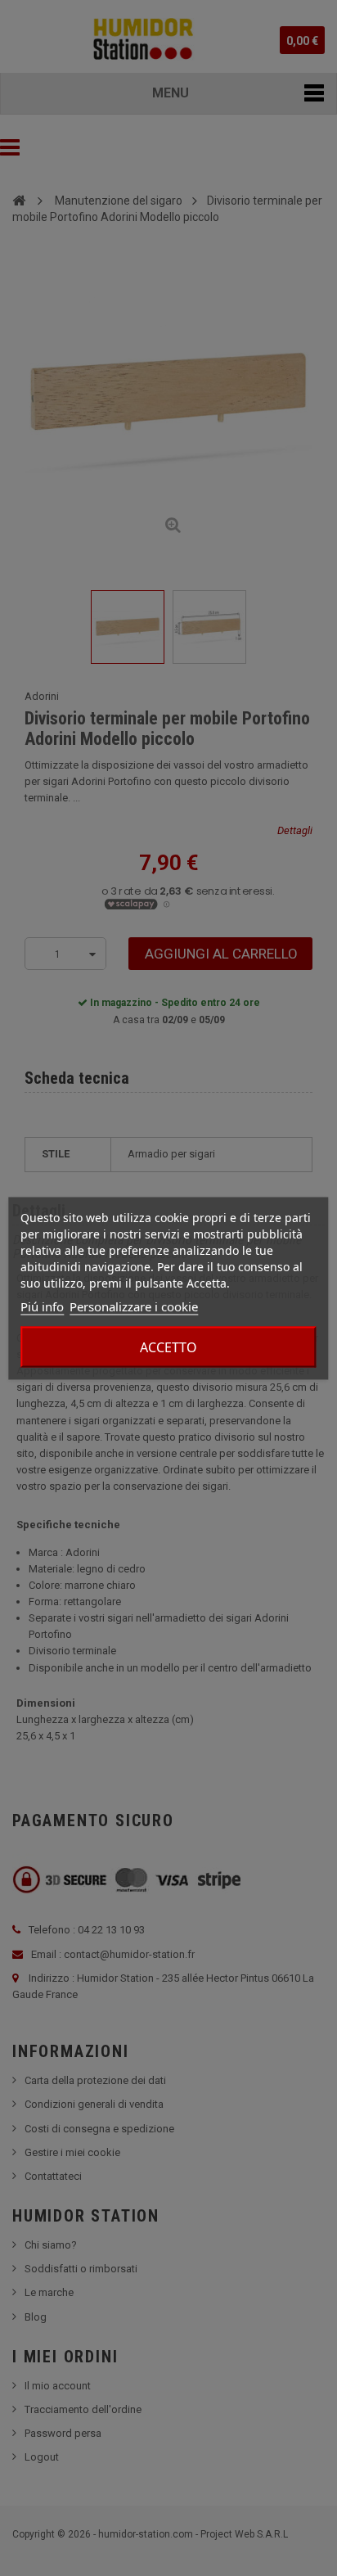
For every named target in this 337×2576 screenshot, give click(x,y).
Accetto (168, 1347)
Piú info (42, 1306)
